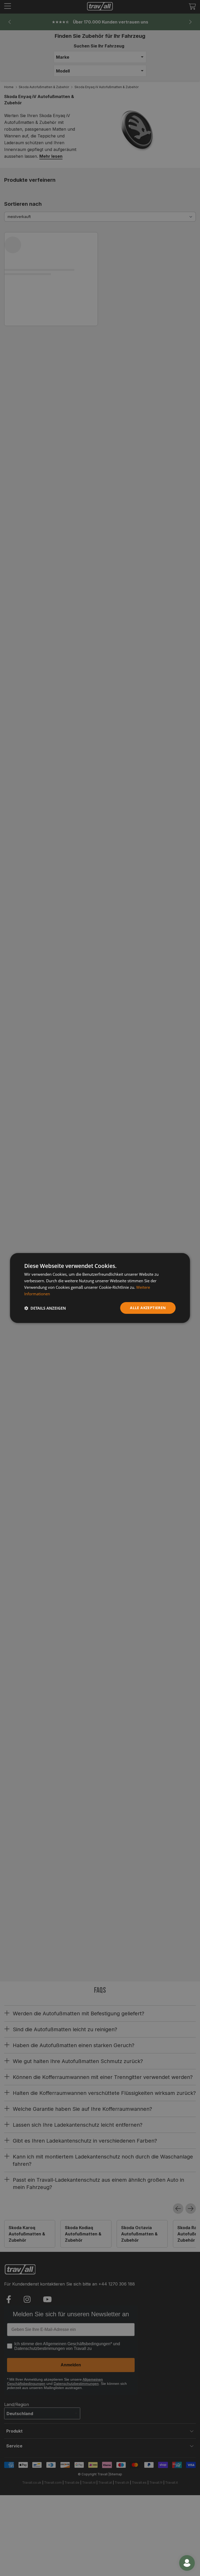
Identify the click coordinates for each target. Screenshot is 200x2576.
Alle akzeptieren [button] (148, 1308)
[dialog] (100, 1288)
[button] (45, 1308)
